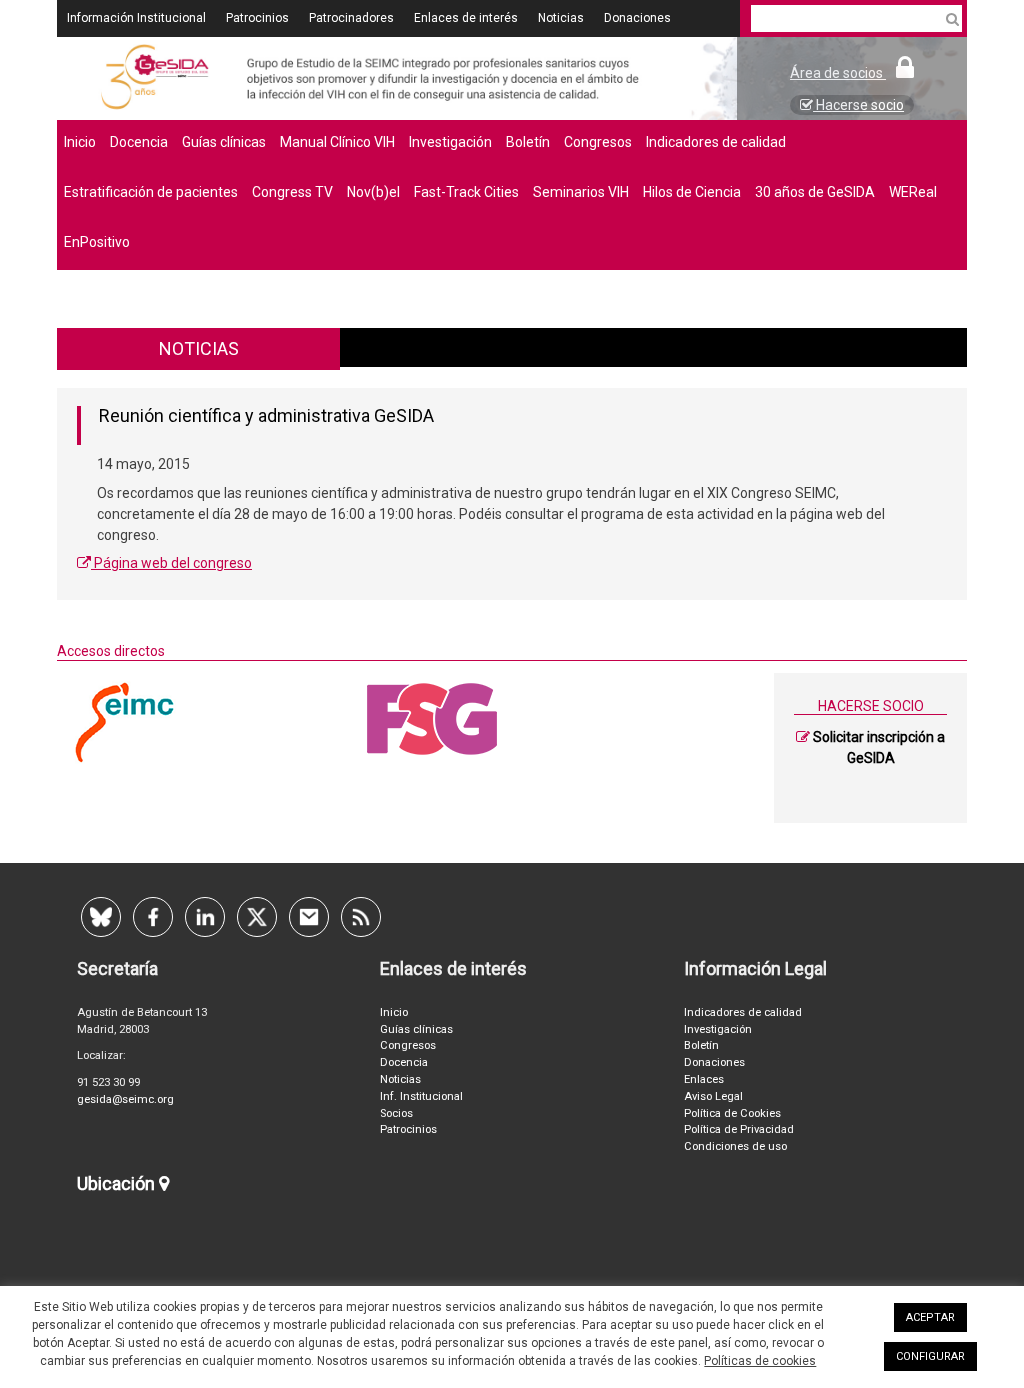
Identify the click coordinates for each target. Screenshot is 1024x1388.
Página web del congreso (171, 563)
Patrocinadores (351, 18)
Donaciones (637, 18)
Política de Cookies (732, 1113)
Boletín (528, 142)
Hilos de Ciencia (692, 192)
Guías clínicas (224, 142)
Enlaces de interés (466, 18)
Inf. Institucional (421, 1096)
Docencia (139, 142)
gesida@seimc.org (125, 1099)
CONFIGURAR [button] (930, 1356)
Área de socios (838, 73)
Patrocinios (257, 18)
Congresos (598, 142)
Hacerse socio (858, 105)
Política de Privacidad (739, 1129)
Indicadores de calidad (716, 142)
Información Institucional (136, 18)
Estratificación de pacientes (151, 192)
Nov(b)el (373, 192)
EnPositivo (97, 242)
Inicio (80, 142)
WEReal (913, 192)
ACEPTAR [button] (930, 1317)
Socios (396, 1113)
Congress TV (292, 192)
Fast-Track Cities (466, 192)
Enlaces (704, 1079)
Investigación (450, 142)
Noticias (561, 18)
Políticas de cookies (760, 1361)
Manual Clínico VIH (337, 142)
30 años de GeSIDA (815, 192)
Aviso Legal (713, 1096)
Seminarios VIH (581, 192)
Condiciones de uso (735, 1146)
